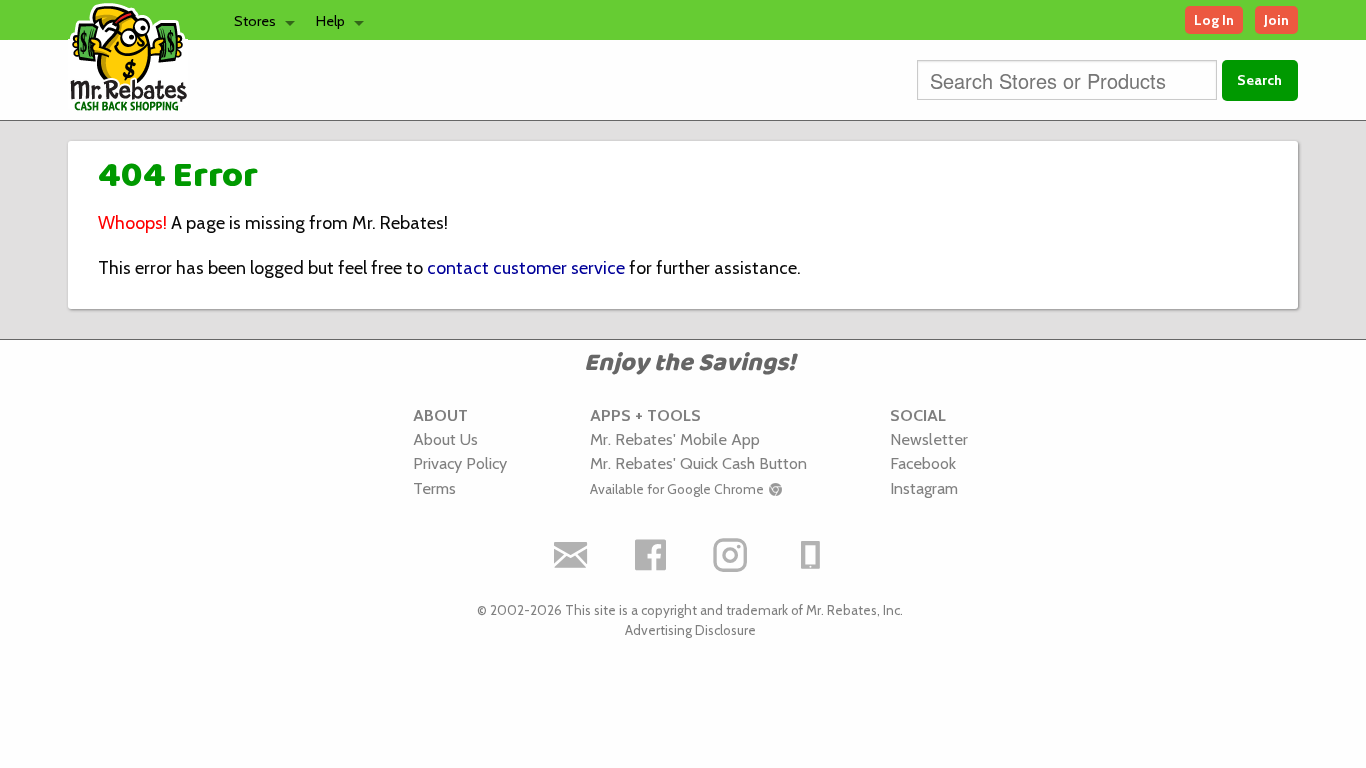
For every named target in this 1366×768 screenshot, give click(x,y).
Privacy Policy (460, 463)
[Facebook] (650, 555)
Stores (255, 21)
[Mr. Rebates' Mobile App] (810, 555)
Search (1259, 80)
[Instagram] (730, 555)
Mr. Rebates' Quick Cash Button (698, 463)
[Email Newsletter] (570, 555)
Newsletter (929, 439)
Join (1276, 20)
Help (330, 21)
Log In (1214, 20)
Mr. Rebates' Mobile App (675, 439)
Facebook (923, 463)
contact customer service (526, 268)
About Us (445, 439)
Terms (434, 488)
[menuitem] (259, 20)
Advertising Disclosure (690, 630)
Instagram (924, 488)
